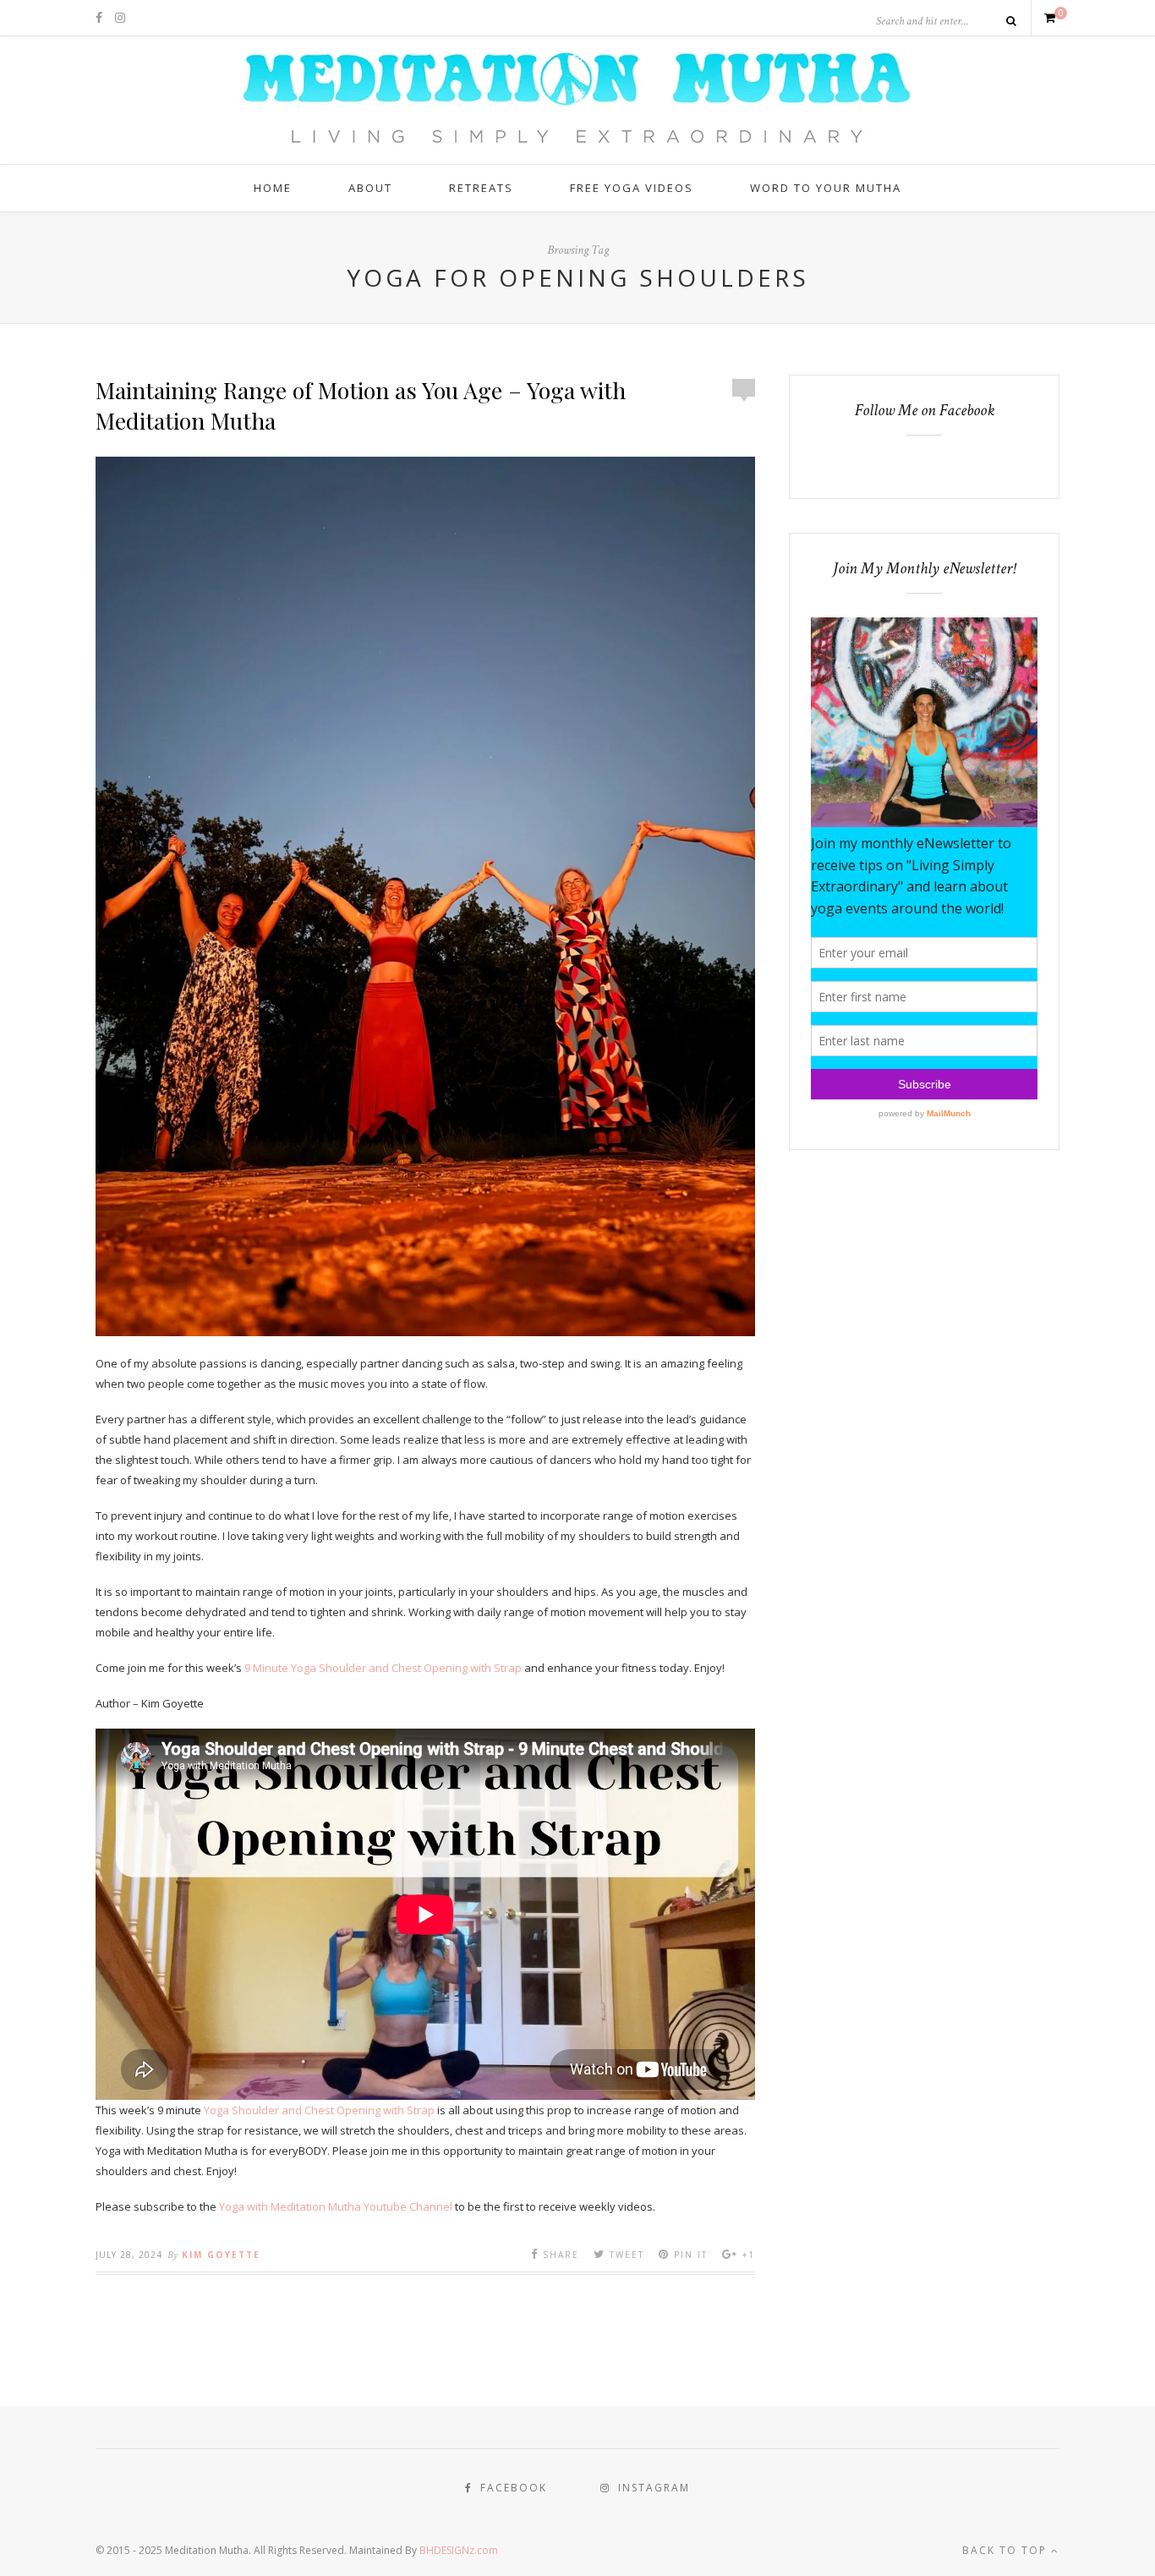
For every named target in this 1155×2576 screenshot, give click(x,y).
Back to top (1007, 2550)
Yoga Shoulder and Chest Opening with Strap (319, 2110)
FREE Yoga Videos (632, 188)
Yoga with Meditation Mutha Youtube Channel (336, 2206)
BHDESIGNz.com (459, 2550)
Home (273, 188)
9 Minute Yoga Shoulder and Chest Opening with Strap (383, 1668)
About (370, 188)
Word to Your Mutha (826, 188)
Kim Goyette (221, 2255)
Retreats (481, 188)
